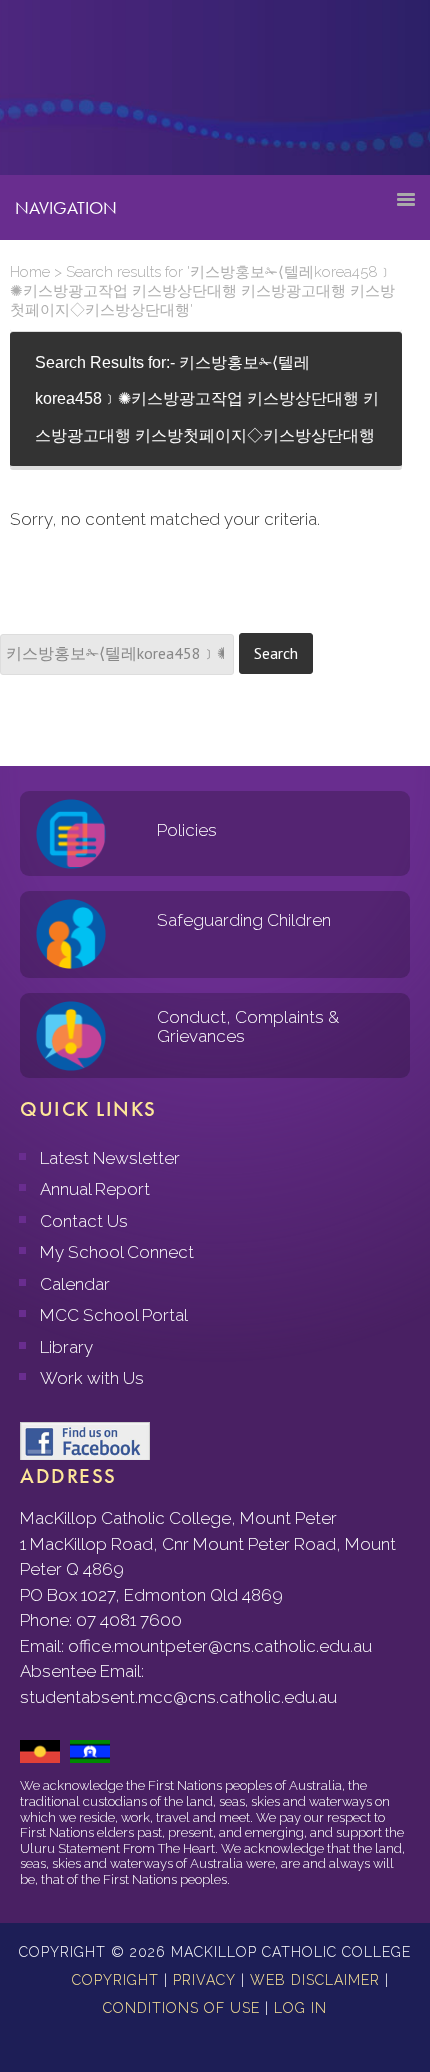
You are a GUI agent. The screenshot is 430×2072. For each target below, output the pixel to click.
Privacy (204, 1980)
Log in (300, 2008)
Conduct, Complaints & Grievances (248, 1026)
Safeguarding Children (244, 920)
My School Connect (117, 1252)
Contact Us (84, 1221)
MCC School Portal (114, 1315)
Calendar (75, 1284)
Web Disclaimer (315, 1980)
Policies (187, 830)
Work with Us (92, 1378)
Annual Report (95, 1189)
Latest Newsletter (110, 1158)
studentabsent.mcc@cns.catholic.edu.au (178, 1697)
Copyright (115, 1980)
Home (30, 272)
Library (66, 1347)
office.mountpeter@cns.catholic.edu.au (220, 1646)
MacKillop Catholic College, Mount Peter (82, 95)
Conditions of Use (181, 2008)
